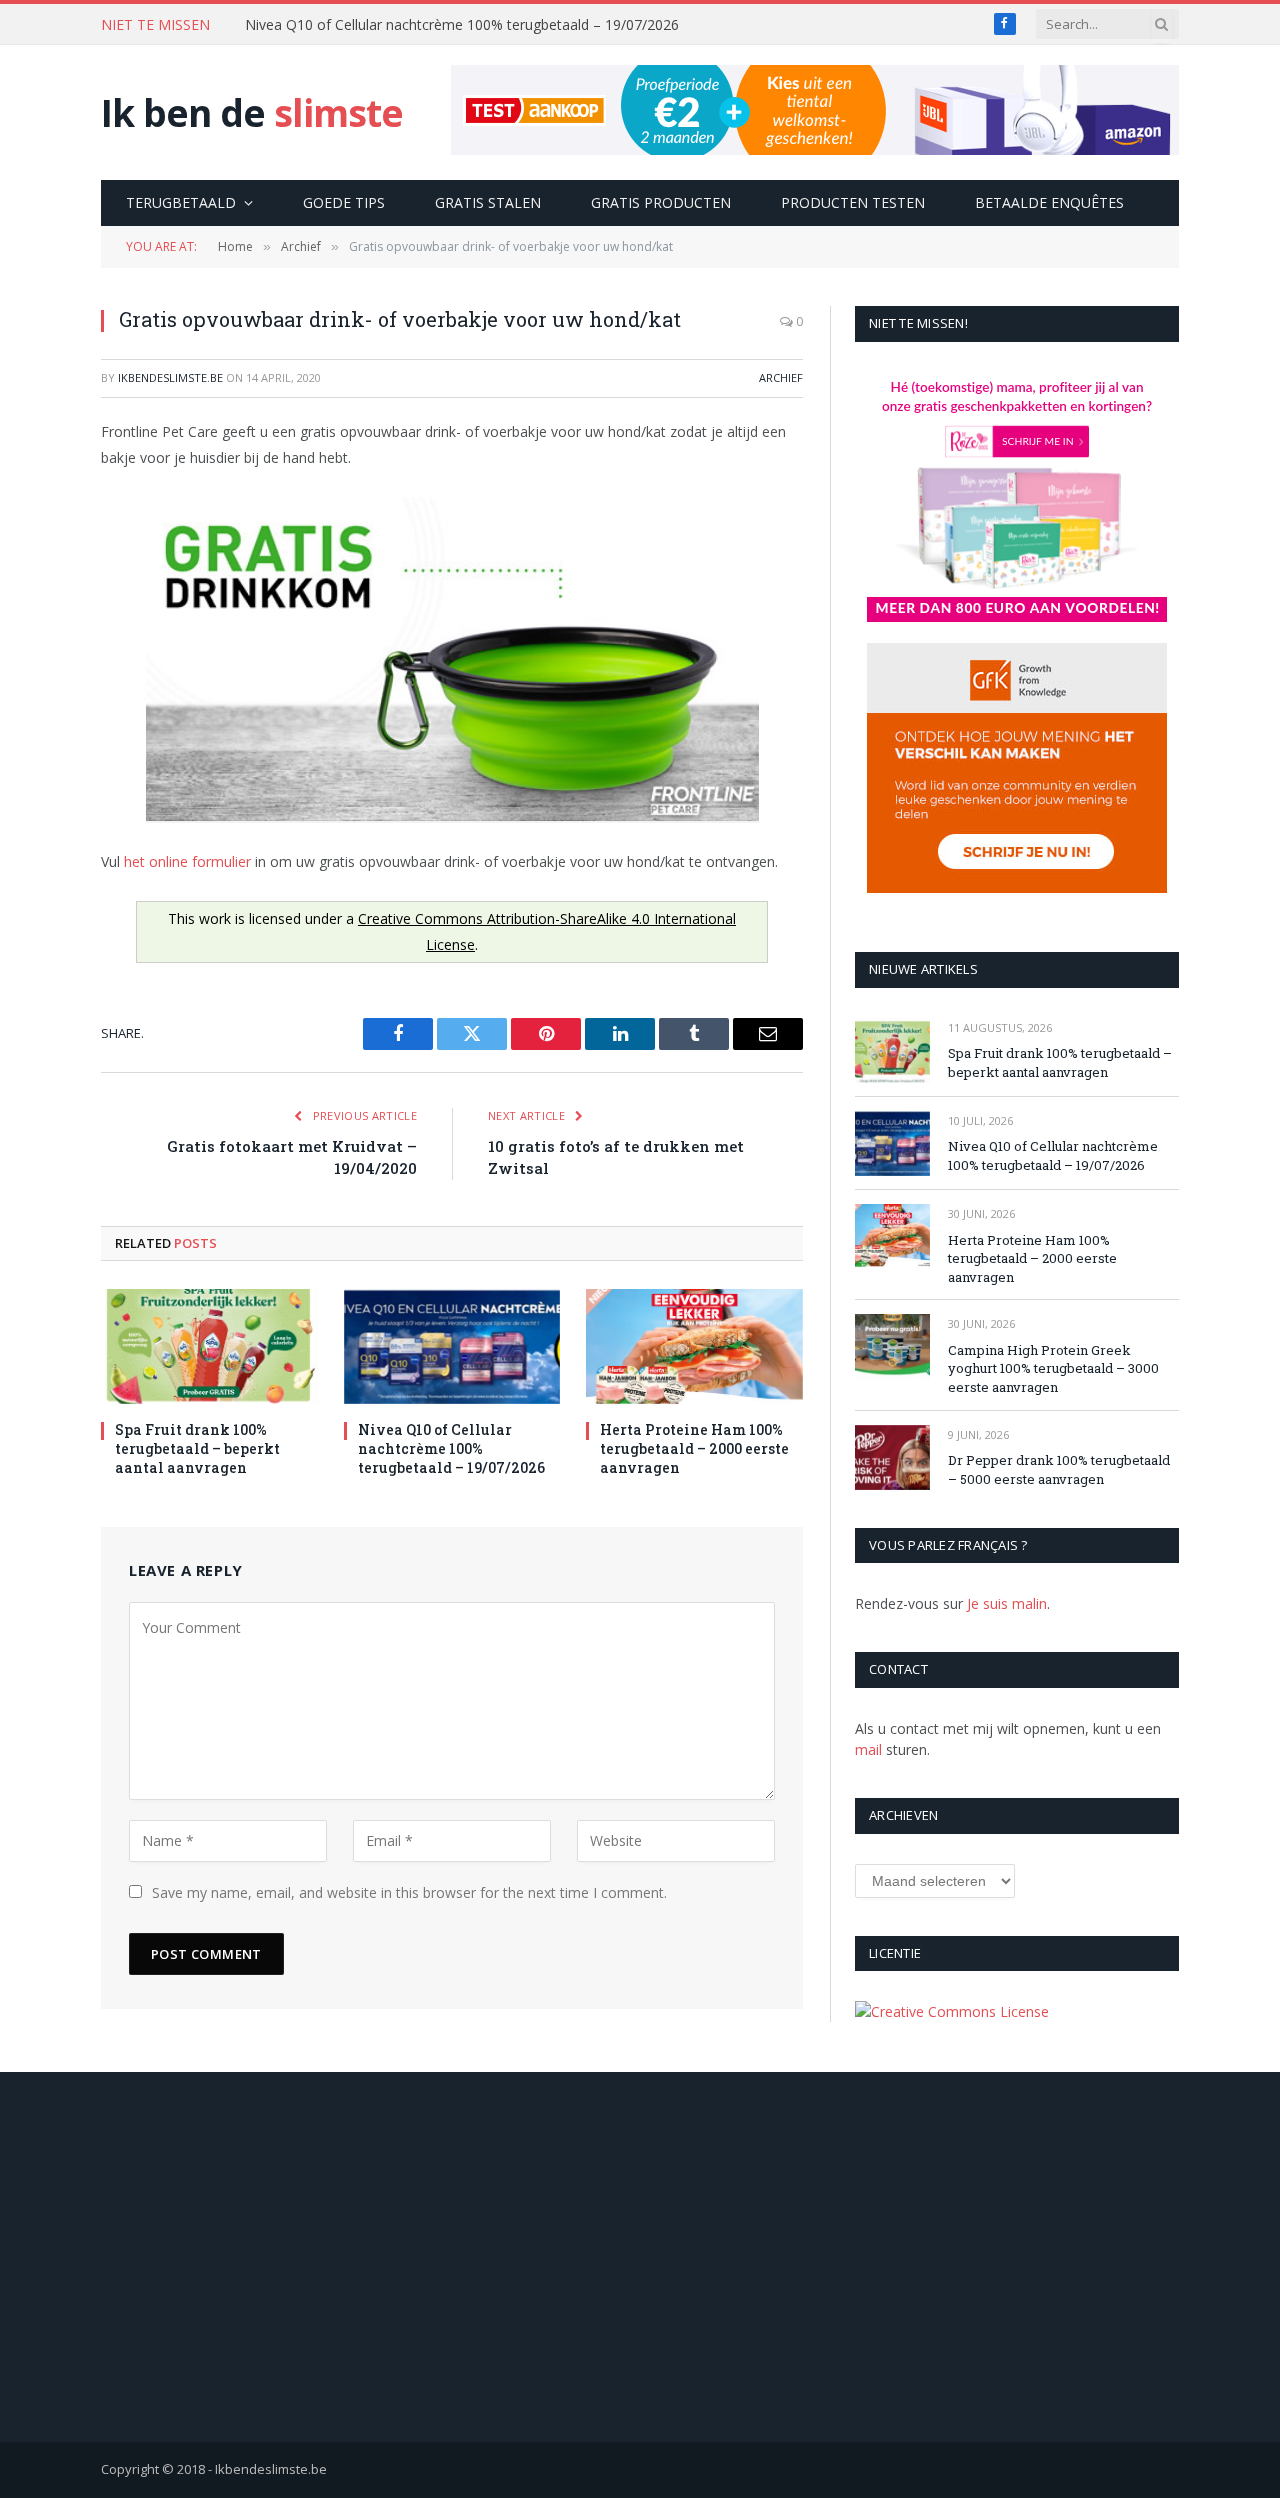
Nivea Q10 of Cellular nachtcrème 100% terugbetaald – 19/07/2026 (462, 25)
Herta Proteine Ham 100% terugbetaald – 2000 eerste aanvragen (694, 1448)
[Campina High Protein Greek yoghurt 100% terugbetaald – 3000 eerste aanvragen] (892, 1346)
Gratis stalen (488, 202)
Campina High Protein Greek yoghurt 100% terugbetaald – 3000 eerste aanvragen (1053, 1368)
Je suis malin (1007, 1603)
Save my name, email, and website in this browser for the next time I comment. (409, 1892)
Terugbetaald (181, 202)
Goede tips (344, 202)
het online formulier (187, 861)
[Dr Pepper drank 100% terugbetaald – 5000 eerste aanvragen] (892, 1457)
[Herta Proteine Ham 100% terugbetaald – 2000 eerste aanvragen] (694, 1346)
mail (868, 1749)
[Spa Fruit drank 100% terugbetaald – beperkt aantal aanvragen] (209, 1346)
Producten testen (853, 202)
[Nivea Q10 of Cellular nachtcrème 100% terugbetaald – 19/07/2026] (452, 1346)
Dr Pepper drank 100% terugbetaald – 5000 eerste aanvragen (1059, 1469)
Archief (781, 377)
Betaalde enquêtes (1049, 202)
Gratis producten (661, 202)
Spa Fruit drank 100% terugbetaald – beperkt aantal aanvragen (197, 1448)
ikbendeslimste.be (170, 377)
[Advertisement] (640, 2257)
